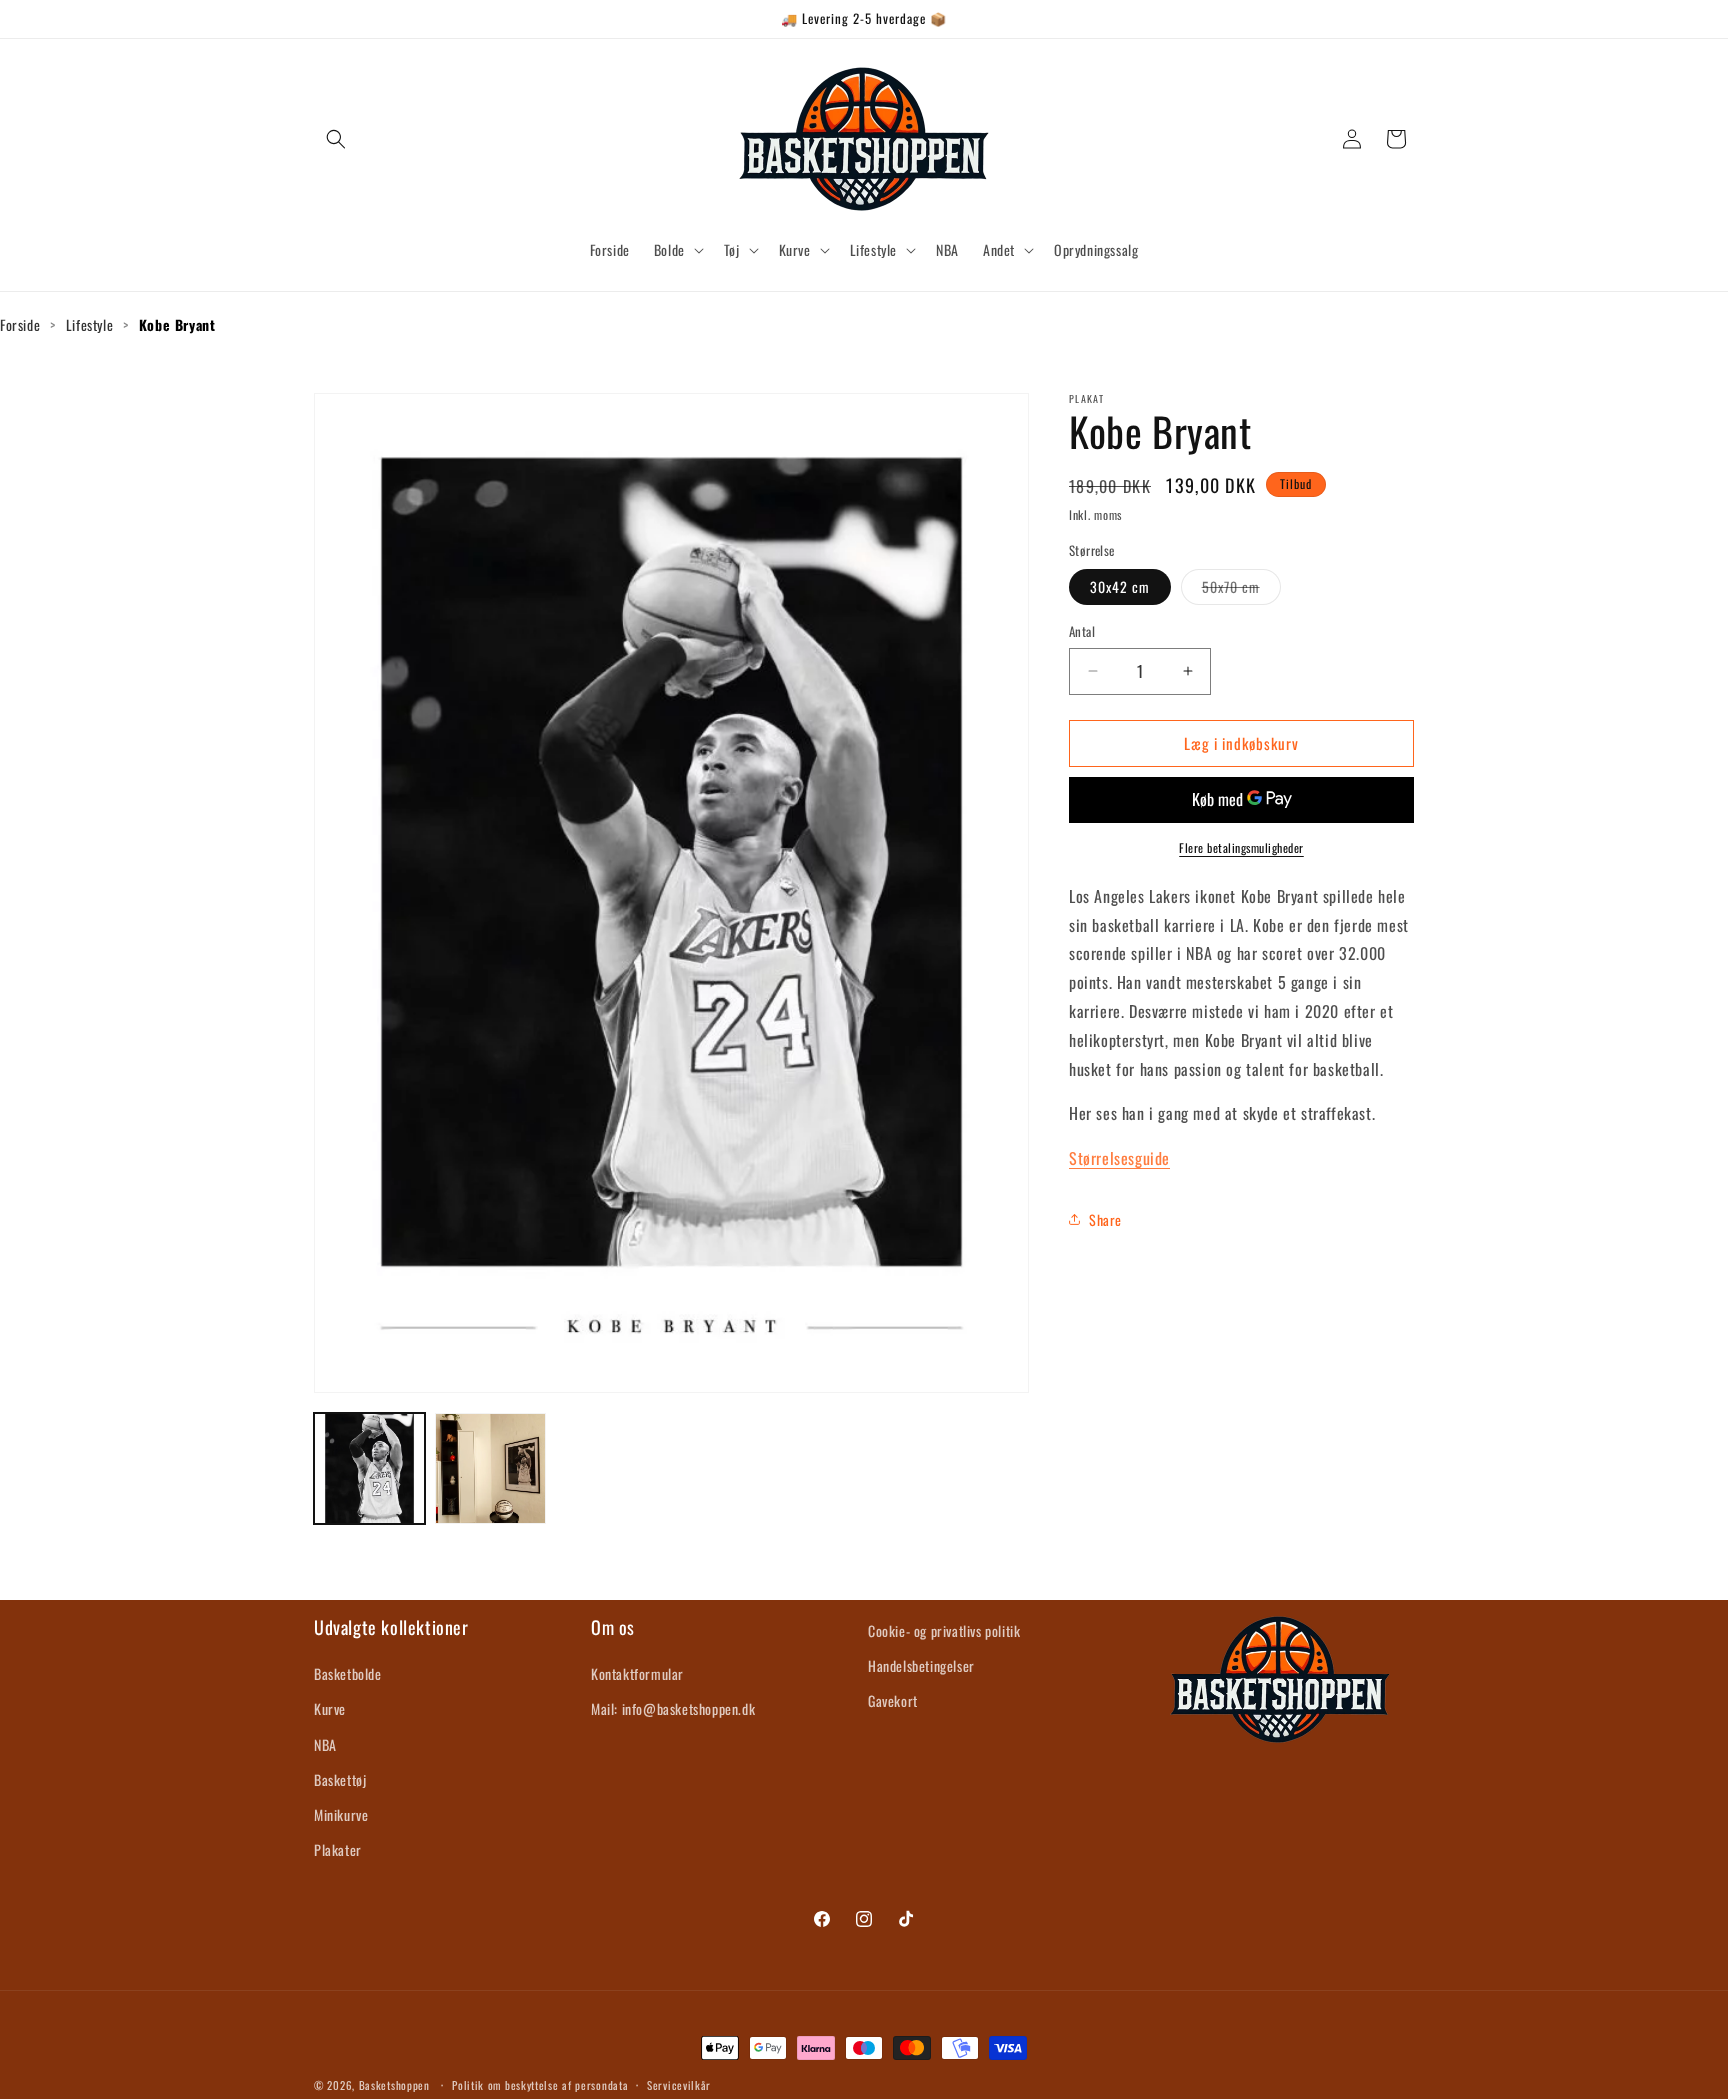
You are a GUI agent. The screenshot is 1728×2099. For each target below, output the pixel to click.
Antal (1082, 631)
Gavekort (893, 1700)
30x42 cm (1120, 586)
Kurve (330, 1709)
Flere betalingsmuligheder (1241, 846)
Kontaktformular (637, 1673)
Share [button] (1105, 1219)
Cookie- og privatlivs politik (944, 1630)
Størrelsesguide (1119, 1158)
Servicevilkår (679, 2084)
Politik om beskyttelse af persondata (540, 2084)
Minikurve (341, 1814)
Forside (20, 324)
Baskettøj (340, 1779)
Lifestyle (89, 324)
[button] (336, 139)
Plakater (338, 1849)
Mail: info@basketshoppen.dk (673, 1709)
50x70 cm (1241, 590)
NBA (325, 1744)
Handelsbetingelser (921, 1665)
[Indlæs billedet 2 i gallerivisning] (490, 1468)
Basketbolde (348, 1673)
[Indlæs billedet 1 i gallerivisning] (369, 1468)
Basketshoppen (394, 2085)
